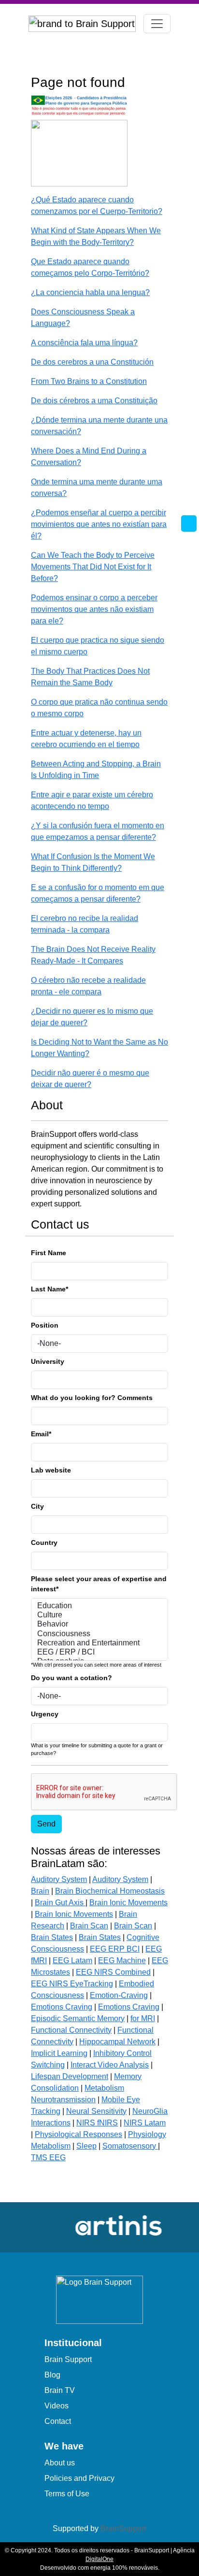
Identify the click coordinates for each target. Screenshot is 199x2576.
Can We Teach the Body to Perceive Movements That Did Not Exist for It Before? (93, 567)
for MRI (143, 2018)
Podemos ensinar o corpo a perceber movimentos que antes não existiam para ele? (94, 609)
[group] (107, 2226)
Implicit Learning (59, 2053)
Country (44, 1543)
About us (60, 2463)
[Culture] (99, 1615)
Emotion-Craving (119, 1995)
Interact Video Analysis (110, 2065)
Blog (52, 2375)
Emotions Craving (62, 2007)
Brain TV (60, 2390)
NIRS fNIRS (97, 2123)
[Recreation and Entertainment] (99, 1643)
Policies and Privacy (79, 2478)
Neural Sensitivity (96, 2111)
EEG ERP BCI (115, 1949)
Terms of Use (67, 2494)
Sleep (86, 2146)
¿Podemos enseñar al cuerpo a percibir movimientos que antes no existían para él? (99, 524)
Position (45, 1325)
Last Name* (50, 1289)
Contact (58, 2421)
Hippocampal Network (117, 2042)
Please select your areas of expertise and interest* (99, 1584)
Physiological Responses (78, 2134)
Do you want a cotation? (71, 1678)
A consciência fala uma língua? (84, 343)
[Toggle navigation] (157, 24)
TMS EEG (48, 2158)
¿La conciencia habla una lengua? (90, 292)
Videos (57, 2406)
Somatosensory (130, 2146)
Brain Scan (89, 1926)
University (48, 1361)
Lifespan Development (70, 2076)
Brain (40, 1891)
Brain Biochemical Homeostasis (110, 1891)
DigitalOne (99, 2559)
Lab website (51, 1470)
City (37, 1506)
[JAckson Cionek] (79, 153)
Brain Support (68, 2359)
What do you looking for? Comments (92, 1398)
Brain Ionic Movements (128, 1903)
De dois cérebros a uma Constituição (94, 401)
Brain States (52, 1937)
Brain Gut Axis (60, 1903)
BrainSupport (123, 2528)
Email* (41, 1434)
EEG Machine (122, 1960)
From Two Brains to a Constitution (89, 381)
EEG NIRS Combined (113, 1972)
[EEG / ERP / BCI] (99, 1652)
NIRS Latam (145, 2123)
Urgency (45, 1714)
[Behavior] (99, 1624)
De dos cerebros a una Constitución (92, 362)
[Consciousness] (99, 1634)
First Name (49, 1253)
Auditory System (59, 1879)
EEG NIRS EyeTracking (72, 1984)
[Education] (99, 1606)
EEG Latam (72, 1960)
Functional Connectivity (71, 2030)
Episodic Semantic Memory (78, 2018)
